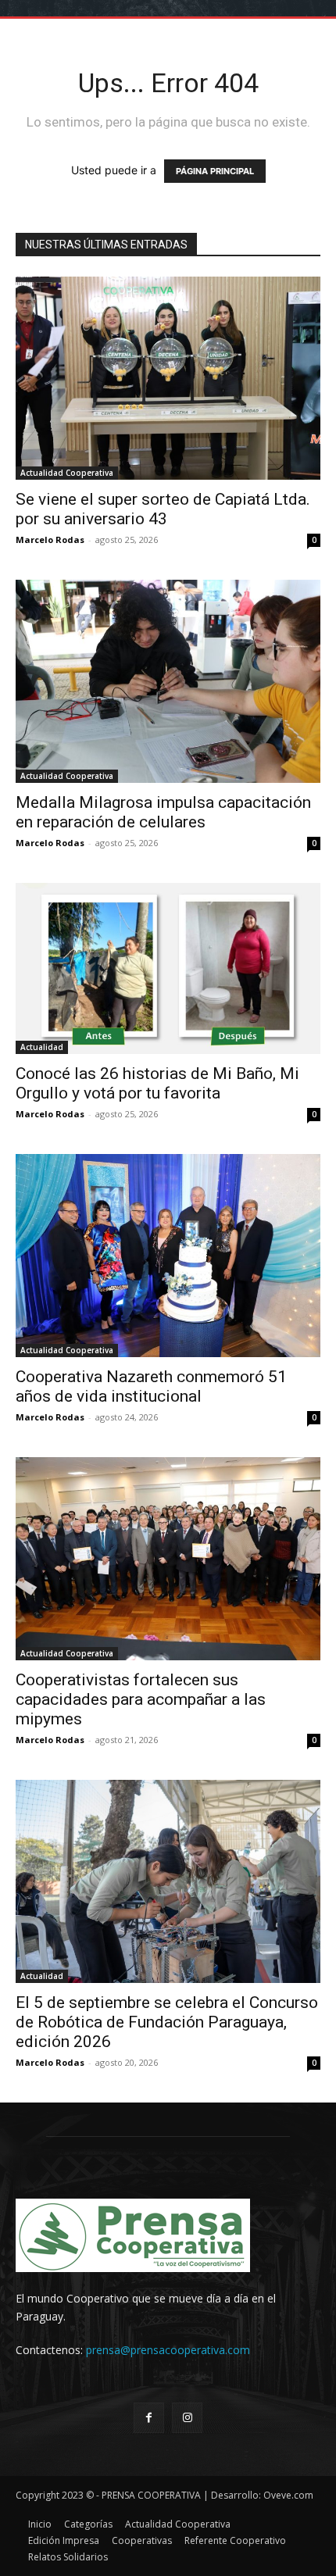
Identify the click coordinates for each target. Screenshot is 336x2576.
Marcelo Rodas (50, 539)
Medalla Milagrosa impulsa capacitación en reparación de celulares (163, 812)
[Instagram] (187, 2418)
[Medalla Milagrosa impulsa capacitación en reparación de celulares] (168, 681)
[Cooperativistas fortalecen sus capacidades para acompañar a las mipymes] (168, 1559)
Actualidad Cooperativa (67, 473)
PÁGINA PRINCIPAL (215, 171)
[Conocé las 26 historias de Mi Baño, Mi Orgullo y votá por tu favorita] (168, 968)
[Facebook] (149, 2418)
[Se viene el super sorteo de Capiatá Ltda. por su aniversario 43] (168, 378)
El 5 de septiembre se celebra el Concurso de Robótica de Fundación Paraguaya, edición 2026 (167, 2022)
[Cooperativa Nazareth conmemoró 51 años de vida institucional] (168, 1256)
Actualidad (42, 1047)
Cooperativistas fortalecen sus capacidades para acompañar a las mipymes (141, 1699)
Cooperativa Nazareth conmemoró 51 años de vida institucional (151, 1386)
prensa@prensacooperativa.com (168, 2350)
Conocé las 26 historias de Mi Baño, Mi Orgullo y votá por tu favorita (157, 1083)
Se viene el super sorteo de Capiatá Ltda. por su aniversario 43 (163, 509)
